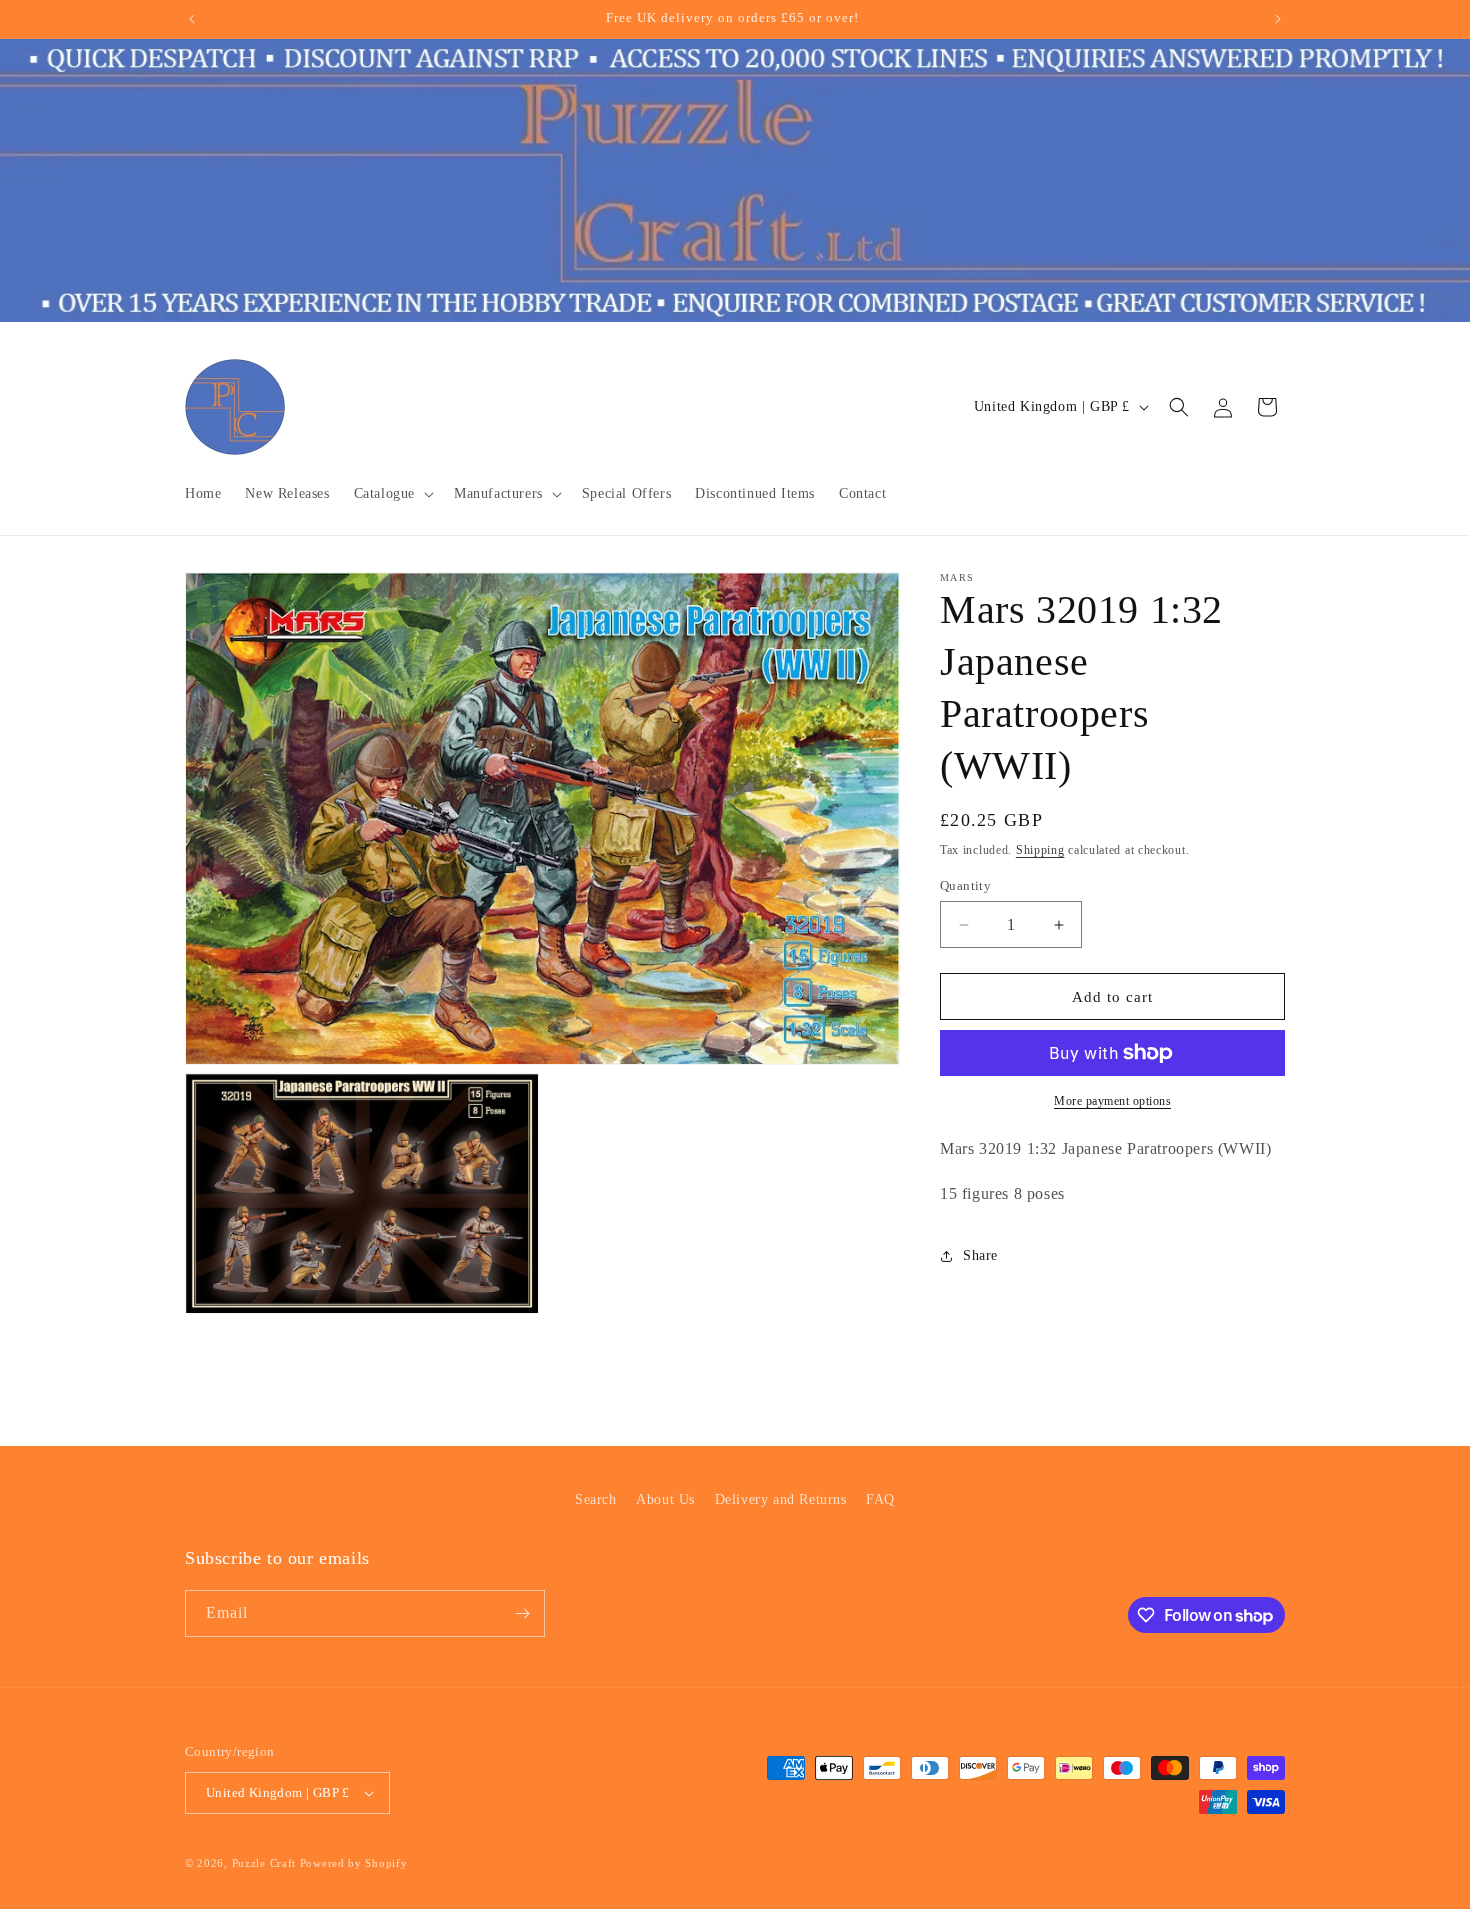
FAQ (880, 1499)
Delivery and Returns (781, 1499)
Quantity (965, 885)
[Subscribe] (522, 1613)
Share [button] (980, 1255)
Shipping (1040, 850)
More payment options (1112, 1101)
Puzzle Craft (264, 1863)
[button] (392, 494)
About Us (665, 1499)
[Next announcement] (1278, 19)
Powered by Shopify (354, 1863)
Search (596, 1499)
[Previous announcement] (192, 19)
